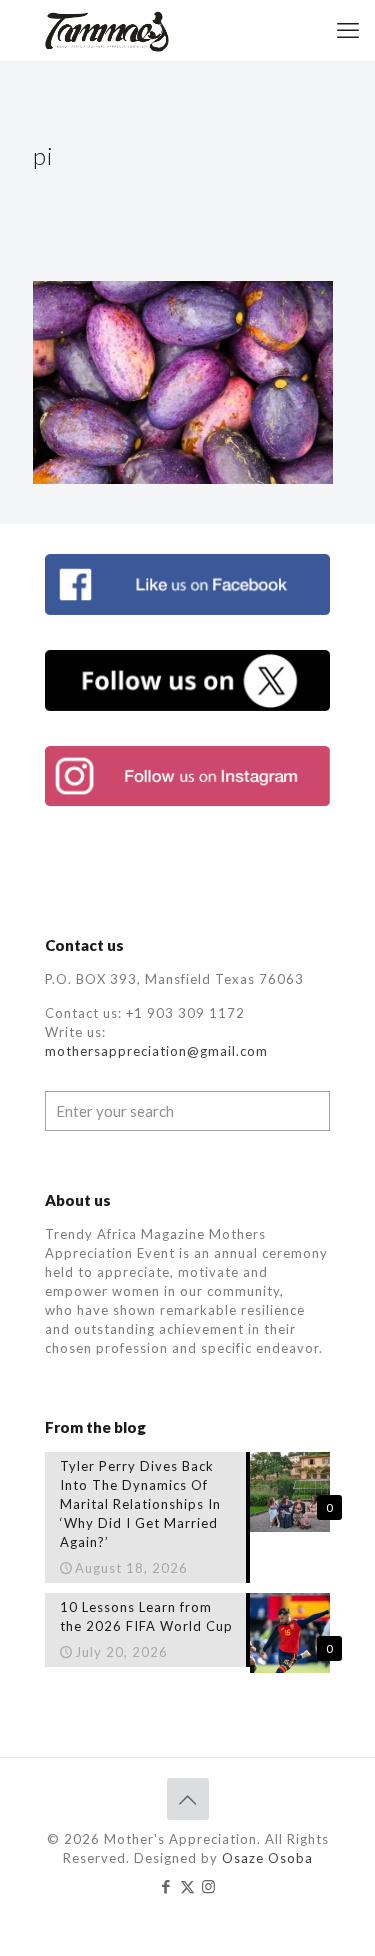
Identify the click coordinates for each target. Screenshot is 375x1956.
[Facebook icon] (166, 1886)
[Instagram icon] (208, 1886)
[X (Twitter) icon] (187, 1886)
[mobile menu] (348, 30)
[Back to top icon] (188, 1799)
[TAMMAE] (108, 30)
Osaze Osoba (267, 1858)
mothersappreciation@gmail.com (156, 1051)
